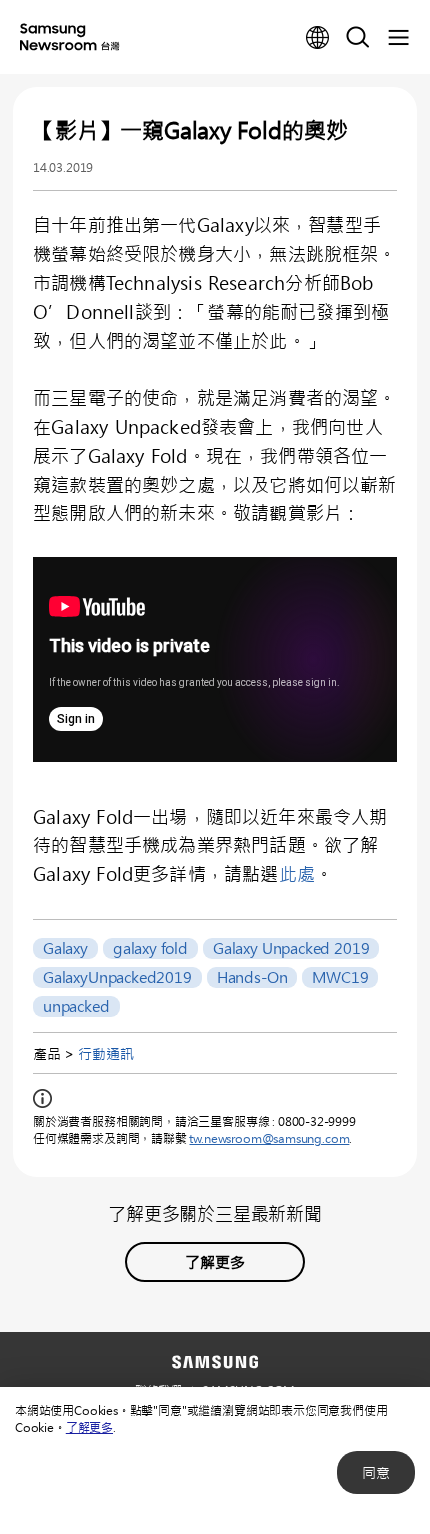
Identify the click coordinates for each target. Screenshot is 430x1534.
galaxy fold (150, 948)
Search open (358, 38)
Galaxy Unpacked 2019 (291, 948)
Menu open (398, 38)
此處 (297, 874)
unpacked (76, 1006)
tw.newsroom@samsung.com (269, 1138)
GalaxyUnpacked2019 (117, 977)
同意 (376, 1472)
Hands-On (252, 977)
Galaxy (65, 948)
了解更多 (89, 1427)
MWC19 (340, 977)
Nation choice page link (318, 38)
